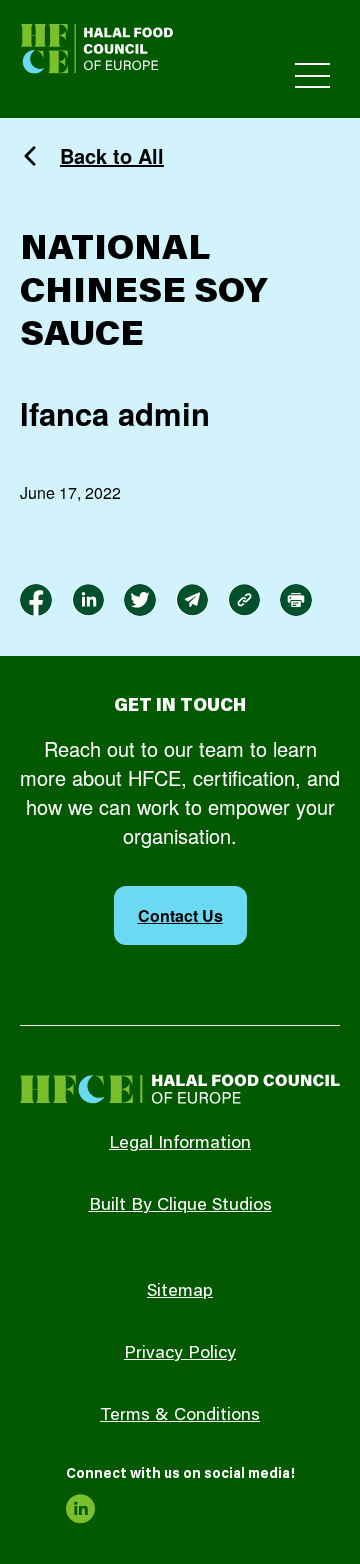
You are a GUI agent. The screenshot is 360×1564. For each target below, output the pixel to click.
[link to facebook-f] (36, 600)
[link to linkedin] (88, 600)
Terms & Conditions (180, 1416)
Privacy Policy (180, 1354)
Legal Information (180, 1144)
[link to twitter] (140, 600)
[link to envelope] (192, 600)
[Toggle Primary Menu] (312, 75)
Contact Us (180, 915)
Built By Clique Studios (180, 1206)
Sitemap (180, 1292)
